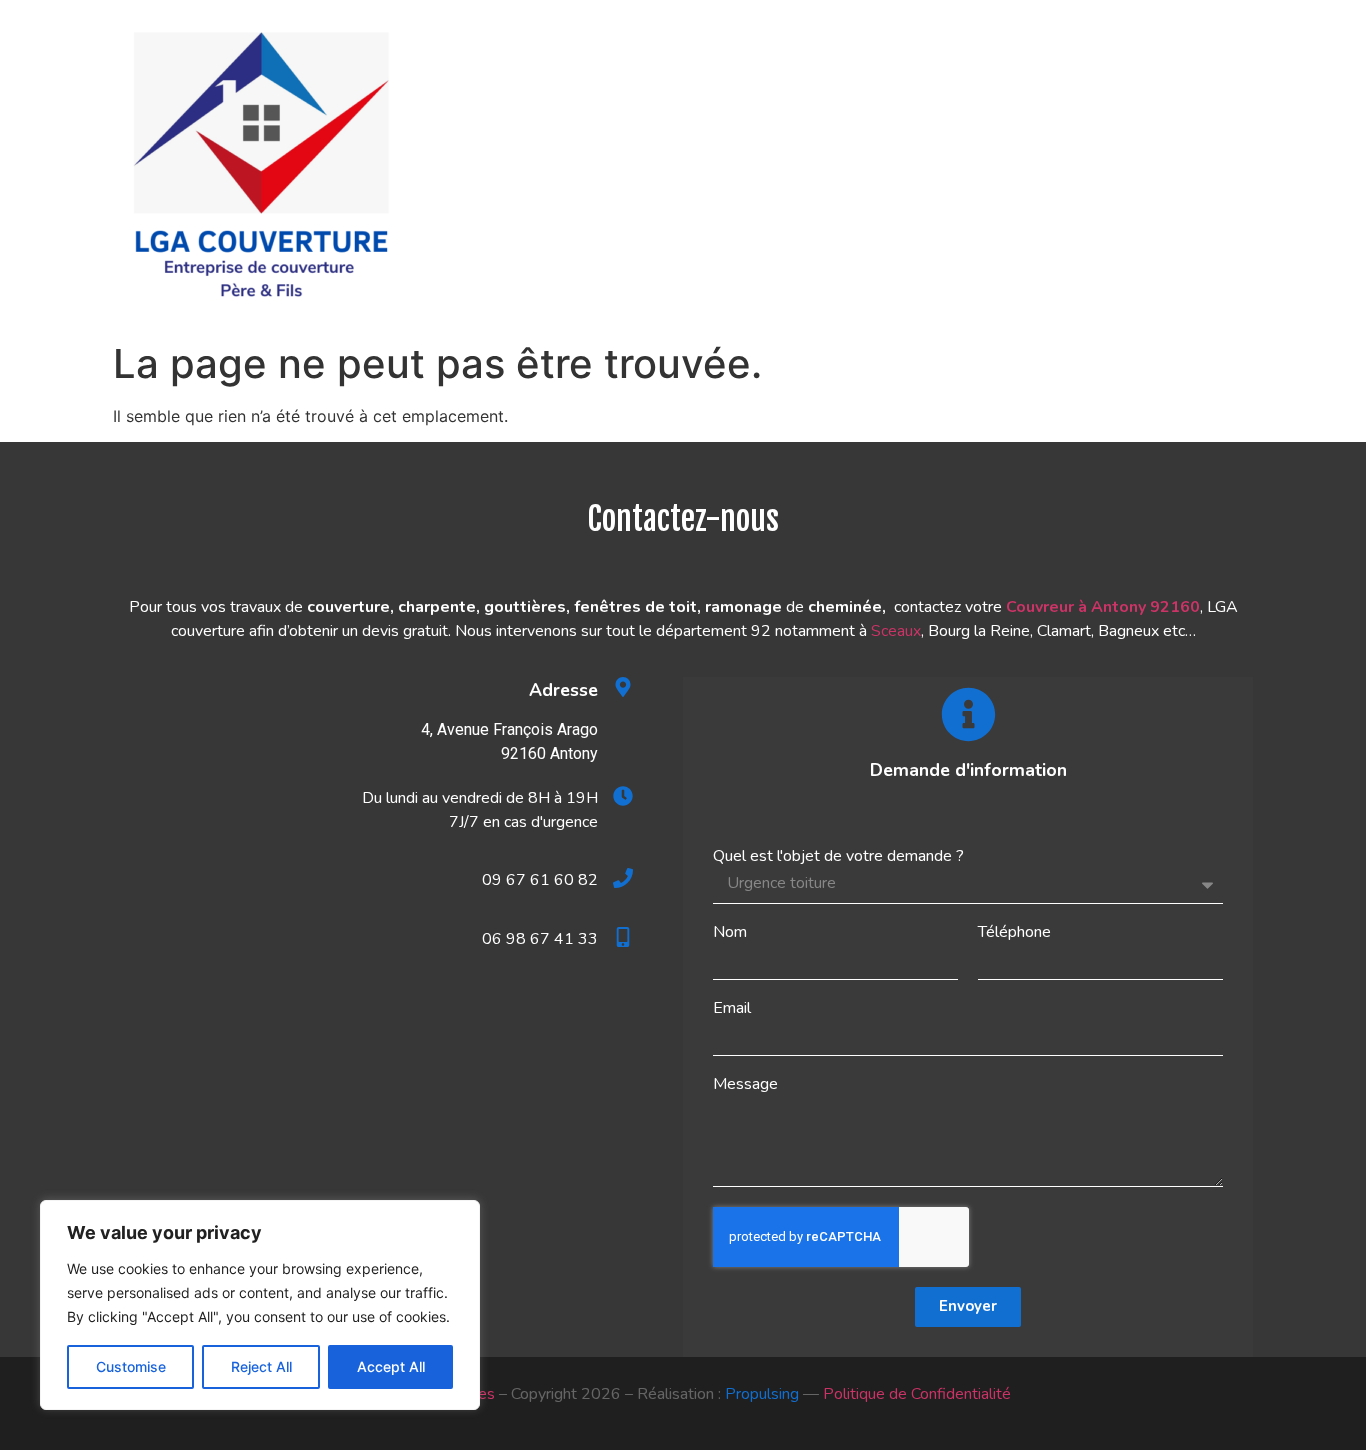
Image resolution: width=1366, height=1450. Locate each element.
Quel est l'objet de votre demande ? (838, 856)
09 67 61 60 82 (540, 880)
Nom (730, 932)
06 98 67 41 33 (540, 939)
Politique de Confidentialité (917, 1394)
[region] (260, 1305)
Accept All (391, 1366)
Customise (131, 1366)
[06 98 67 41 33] (623, 937)
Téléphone (1014, 932)
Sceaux (896, 631)
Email (732, 1008)
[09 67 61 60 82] (623, 878)
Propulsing (762, 1394)
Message (745, 1084)
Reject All (261, 1366)
